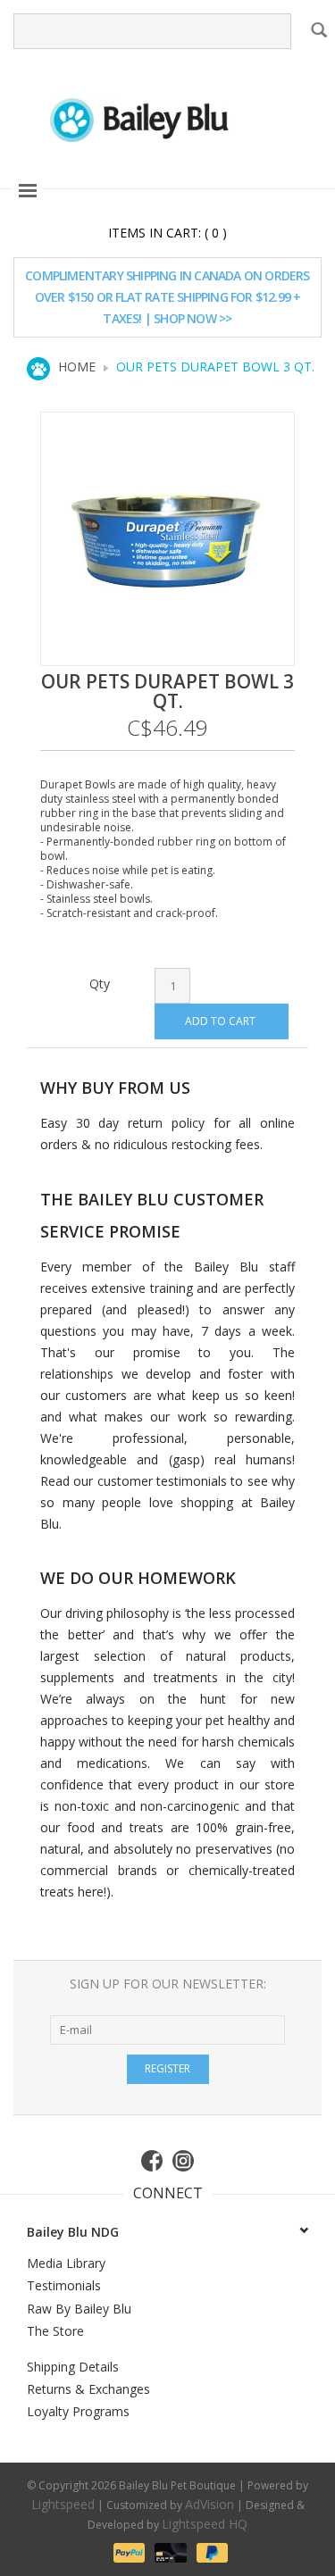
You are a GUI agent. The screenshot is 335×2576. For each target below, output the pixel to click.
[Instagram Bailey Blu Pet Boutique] (184, 2161)
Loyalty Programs (78, 2411)
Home (77, 367)
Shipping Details (73, 2367)
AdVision (209, 2504)
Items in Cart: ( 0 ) (167, 233)
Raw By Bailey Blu (79, 2309)
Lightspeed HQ (205, 2524)
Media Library (66, 2263)
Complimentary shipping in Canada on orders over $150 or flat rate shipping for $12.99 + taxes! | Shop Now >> (167, 297)
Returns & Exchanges (88, 2389)
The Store (55, 2331)
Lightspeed (63, 2504)
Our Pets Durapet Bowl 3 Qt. (215, 367)
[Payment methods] (128, 2551)
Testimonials (64, 2285)
